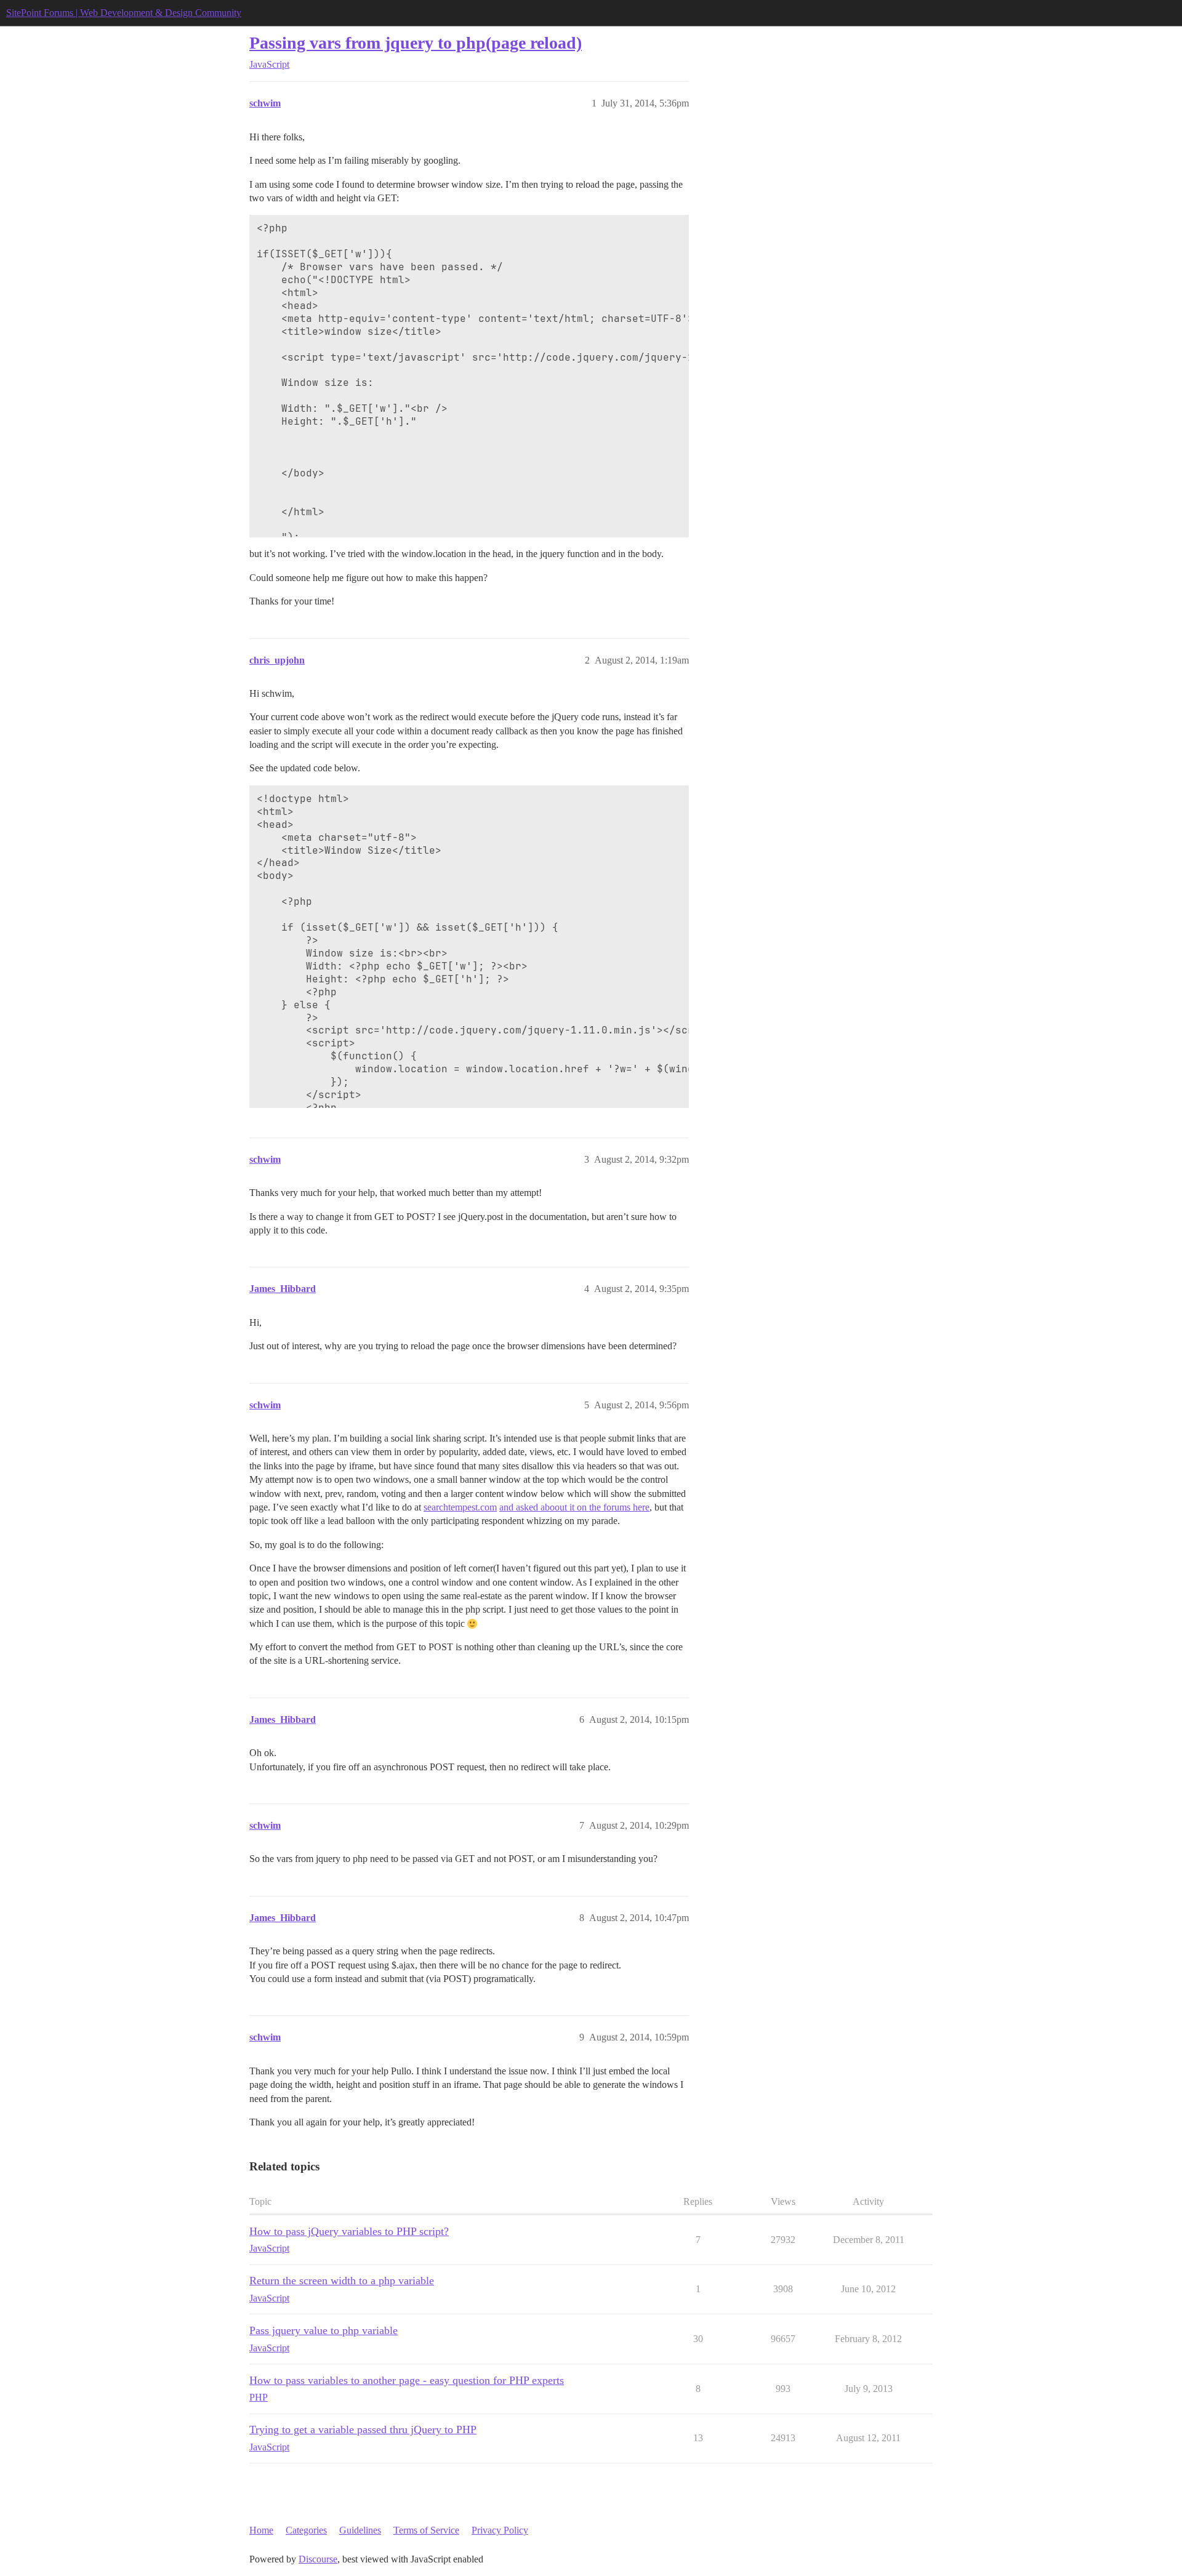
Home (261, 2530)
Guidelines (360, 2530)
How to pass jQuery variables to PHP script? (349, 2231)
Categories (306, 2530)
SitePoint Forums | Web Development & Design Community (124, 13)
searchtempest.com (460, 1507)
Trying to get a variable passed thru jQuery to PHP (363, 2430)
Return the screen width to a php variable (342, 2281)
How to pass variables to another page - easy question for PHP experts (407, 2380)
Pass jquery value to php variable (324, 2330)
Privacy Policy (500, 2530)
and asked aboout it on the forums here (574, 1507)
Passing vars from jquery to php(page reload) (416, 43)
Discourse (318, 2559)
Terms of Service (426, 2530)
